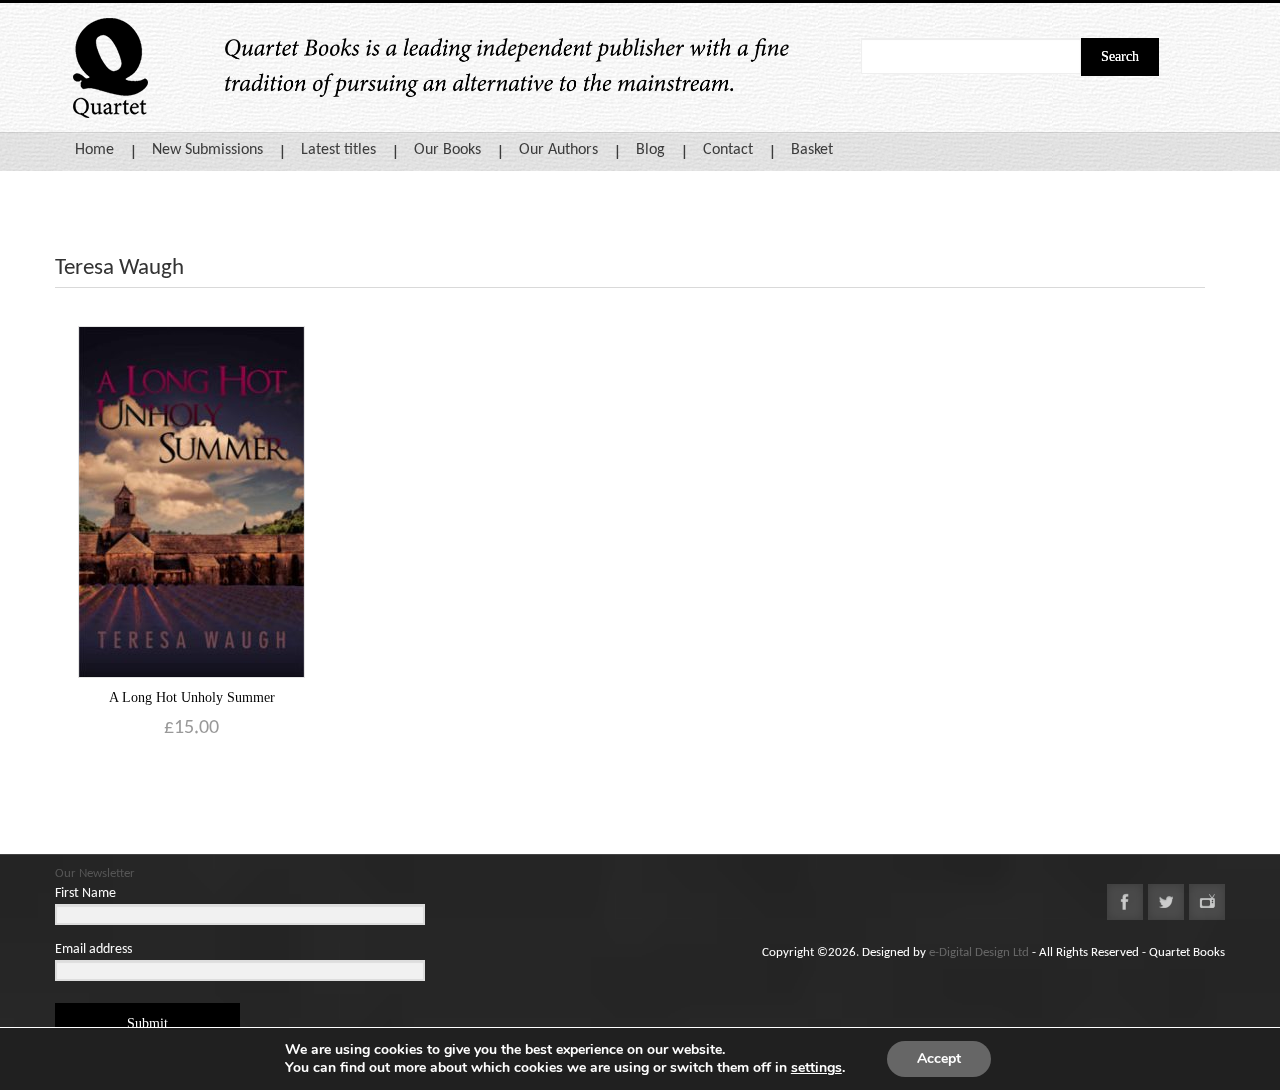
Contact (728, 150)
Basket (812, 150)
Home (94, 150)
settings (816, 1068)
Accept (939, 1058)
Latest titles (338, 150)
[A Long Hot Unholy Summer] (191, 501)
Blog (650, 150)
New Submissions (207, 150)
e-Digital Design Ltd (979, 952)
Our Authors (558, 150)
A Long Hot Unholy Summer (192, 697)
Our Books (447, 150)
